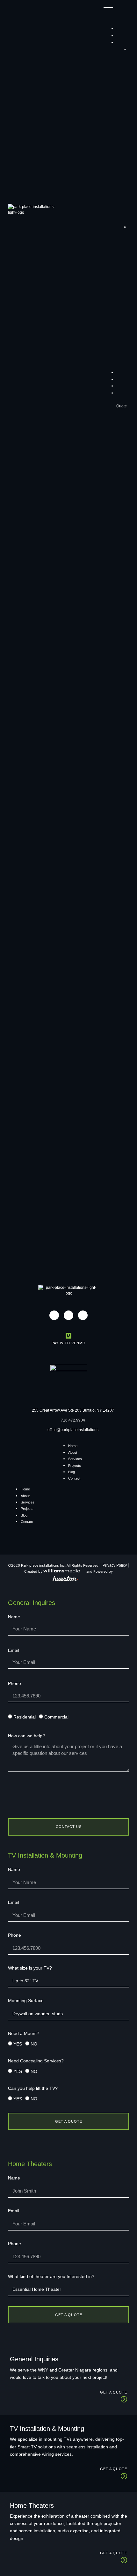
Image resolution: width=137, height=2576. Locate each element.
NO (34, 2044)
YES (18, 2044)
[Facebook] (68, 1315)
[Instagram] (54, 1315)
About (73, 1452)
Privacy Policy (115, 1565)
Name (14, 1617)
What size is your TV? (30, 1968)
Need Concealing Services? (36, 2061)
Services (75, 1459)
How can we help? (26, 1736)
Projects (75, 1466)
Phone (14, 1684)
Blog (72, 1472)
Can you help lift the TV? (33, 2088)
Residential (25, 1717)
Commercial (56, 1717)
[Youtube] (83, 1315)
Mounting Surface (26, 2001)
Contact (74, 1478)
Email (14, 1650)
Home (73, 1446)
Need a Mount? (24, 2034)
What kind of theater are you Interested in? (51, 2277)
